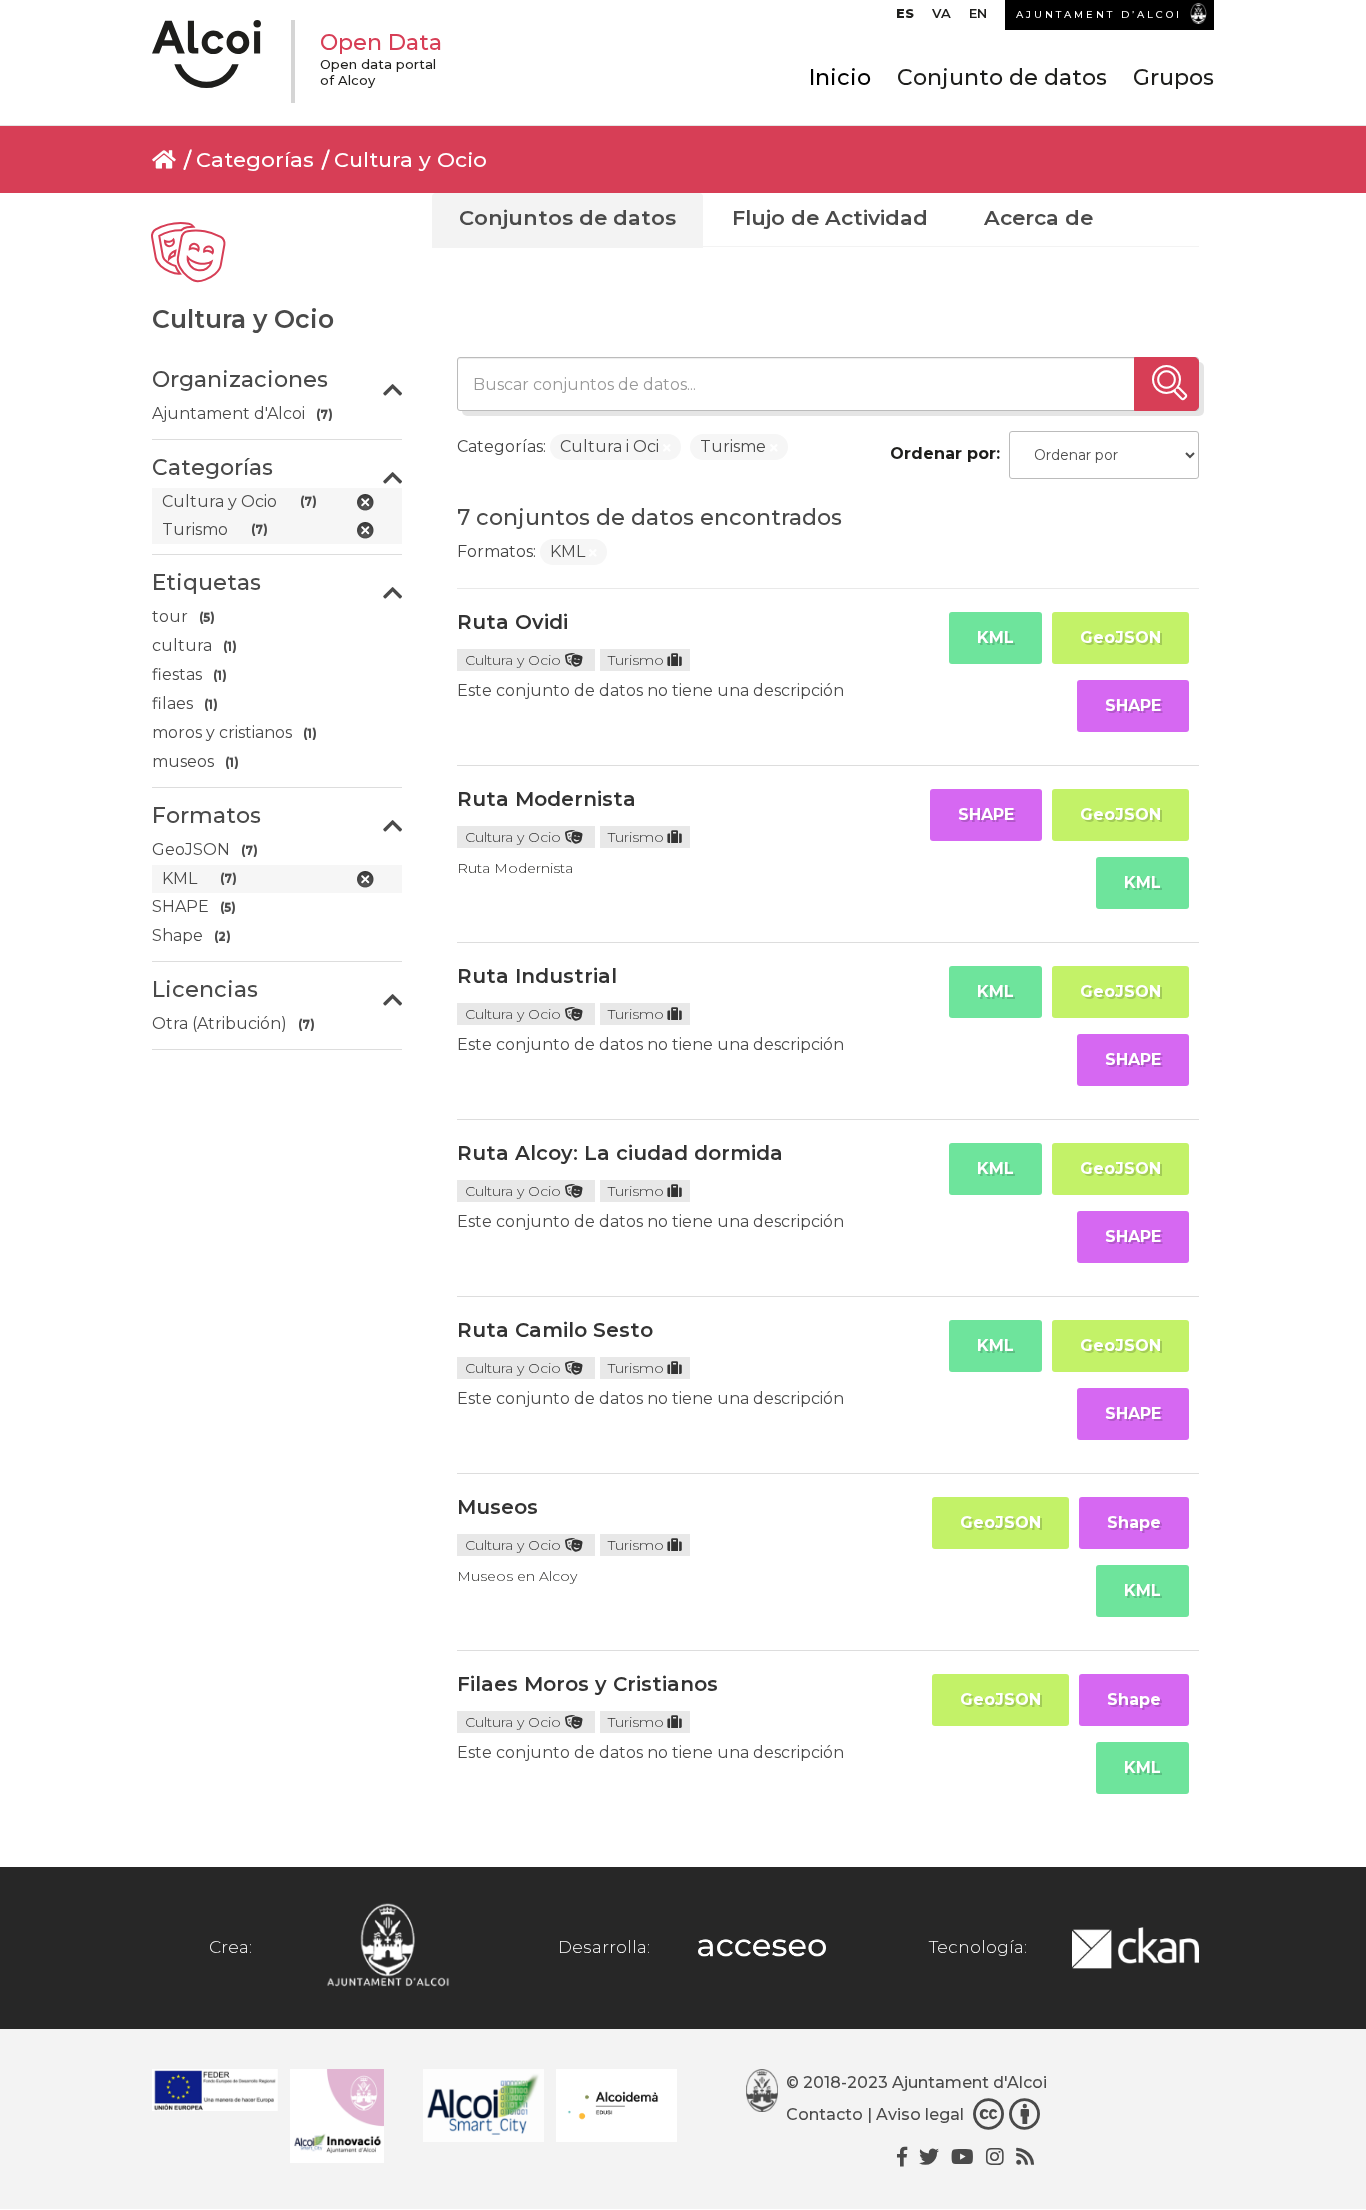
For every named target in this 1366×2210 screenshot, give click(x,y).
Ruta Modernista (546, 799)
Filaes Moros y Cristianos (587, 1684)
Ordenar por (943, 453)
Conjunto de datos (1002, 77)
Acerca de (1038, 217)
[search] (1166, 384)
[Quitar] (667, 448)
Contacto (824, 2114)
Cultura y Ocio (410, 159)
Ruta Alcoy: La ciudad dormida (620, 1153)
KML (995, 637)
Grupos (1173, 77)
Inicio (840, 77)
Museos (497, 1507)
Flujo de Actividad (830, 217)
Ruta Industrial (537, 976)
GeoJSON (1120, 637)
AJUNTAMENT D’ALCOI (1099, 14)
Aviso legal (920, 2114)
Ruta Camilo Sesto (555, 1330)
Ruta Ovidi (512, 622)
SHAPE (1133, 705)
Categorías (255, 159)
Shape (1134, 1522)
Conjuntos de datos (567, 217)
